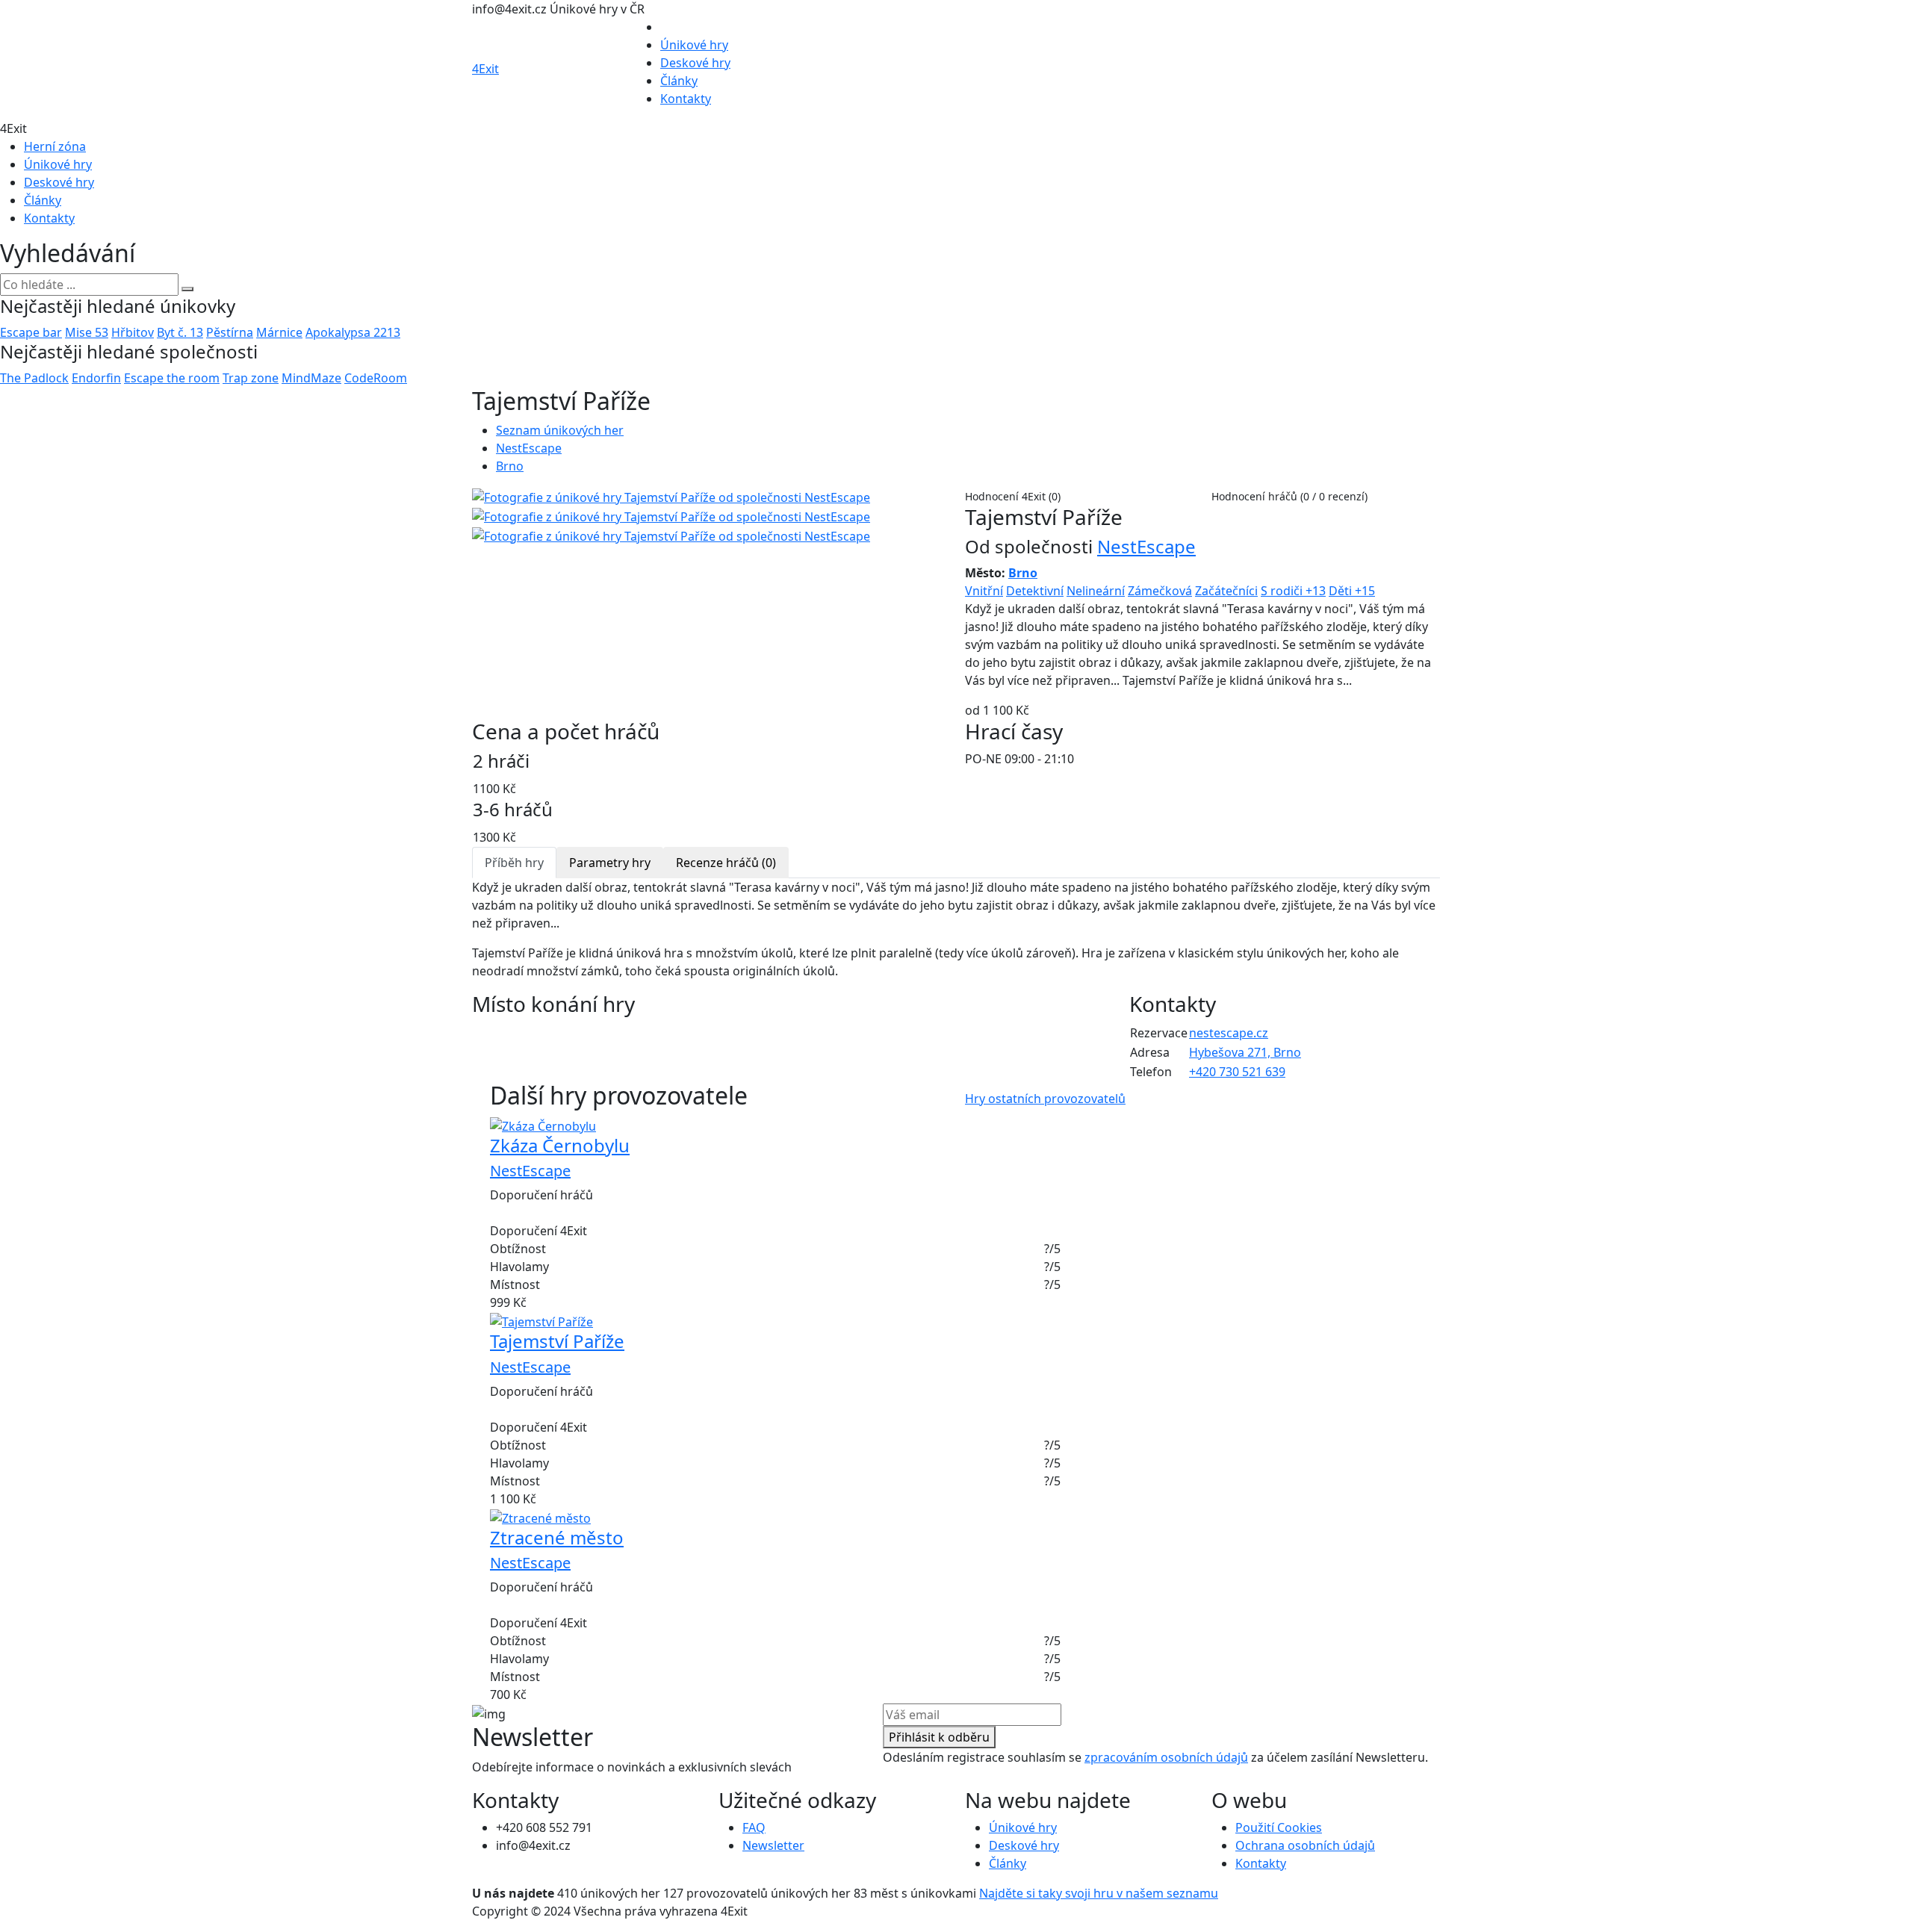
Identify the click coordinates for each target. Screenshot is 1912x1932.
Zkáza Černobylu (560, 1145)
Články (679, 81)
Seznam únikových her (560, 430)
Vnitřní (984, 591)
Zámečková (1160, 591)
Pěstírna (230, 332)
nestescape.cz (1229, 1033)
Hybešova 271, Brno (1245, 1052)
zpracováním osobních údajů (1166, 1757)
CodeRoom (376, 378)
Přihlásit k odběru (939, 1737)
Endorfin (96, 378)
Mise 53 (87, 332)
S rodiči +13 (1293, 591)
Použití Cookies (1279, 1827)
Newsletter (773, 1845)
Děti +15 (1352, 591)
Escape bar (31, 332)
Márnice (279, 332)
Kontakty (686, 99)
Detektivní (1035, 591)
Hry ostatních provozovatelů (1045, 1099)
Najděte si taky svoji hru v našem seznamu (1099, 1893)
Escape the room (172, 378)
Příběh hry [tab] (514, 863)
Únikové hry (694, 45)
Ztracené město (557, 1537)
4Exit (485, 69)
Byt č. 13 (180, 332)
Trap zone (251, 378)
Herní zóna (55, 146)
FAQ (754, 1827)
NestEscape (529, 448)
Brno (510, 466)
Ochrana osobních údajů (1305, 1845)
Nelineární (1096, 591)
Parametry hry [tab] (610, 863)
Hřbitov (133, 332)
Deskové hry (695, 63)
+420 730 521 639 (1237, 1072)
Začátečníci (1226, 591)
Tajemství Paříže (557, 1341)
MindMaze (311, 378)
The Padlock (34, 378)
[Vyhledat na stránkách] (187, 289)
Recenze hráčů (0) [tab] (726, 863)
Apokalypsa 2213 (353, 332)
